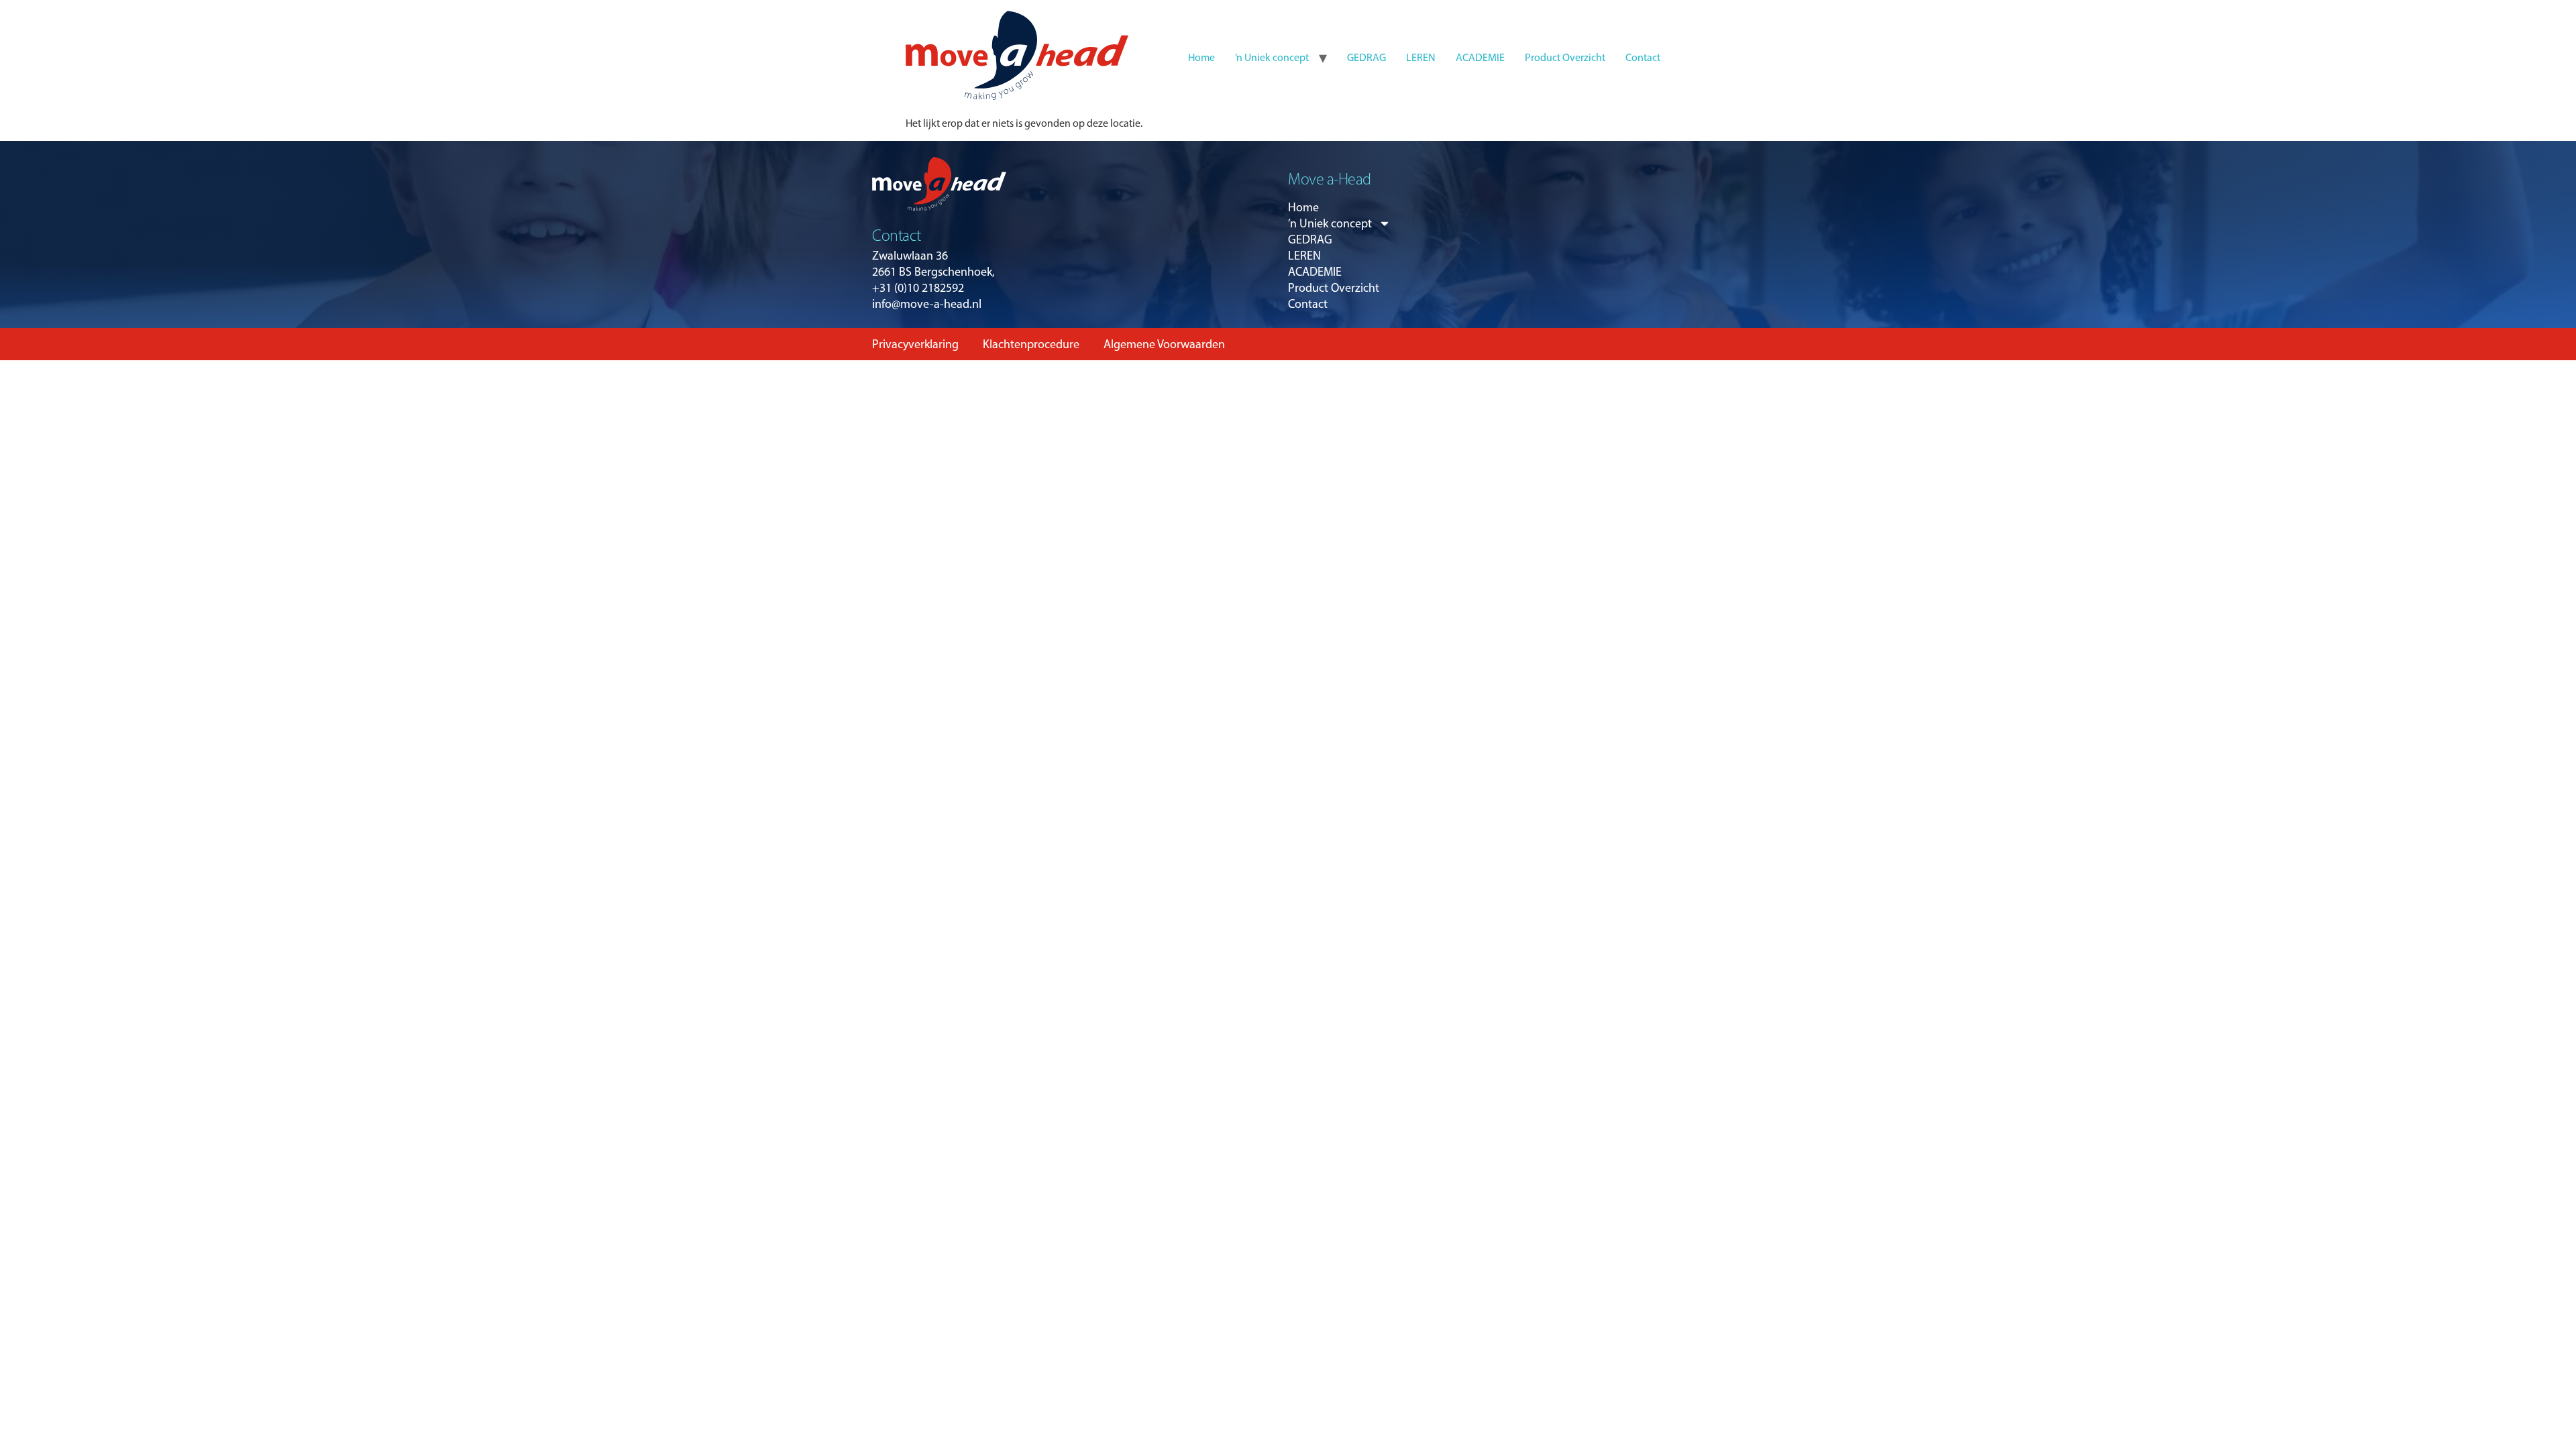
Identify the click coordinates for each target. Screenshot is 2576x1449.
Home (1201, 57)
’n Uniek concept (1272, 57)
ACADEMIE (1480, 57)
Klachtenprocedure (1031, 344)
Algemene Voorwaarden (1164, 344)
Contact (1643, 57)
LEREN (1421, 57)
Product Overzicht (1565, 57)
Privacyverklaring (915, 344)
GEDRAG (1366, 57)
